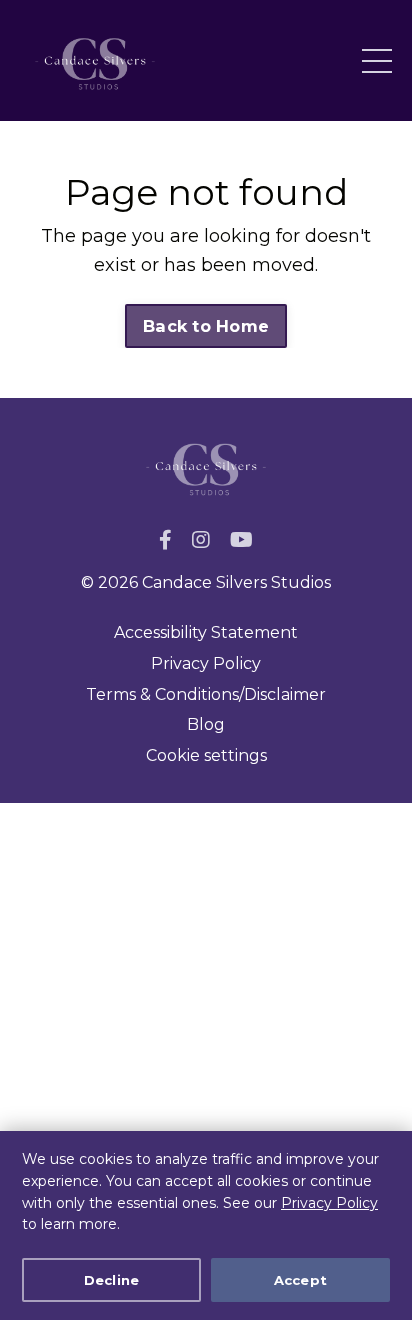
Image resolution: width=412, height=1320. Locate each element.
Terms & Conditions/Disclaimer (206, 694)
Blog (206, 724)
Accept (301, 1280)
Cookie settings (206, 755)
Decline (112, 1280)
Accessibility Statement (206, 632)
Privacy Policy (329, 1203)
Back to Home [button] (206, 326)
